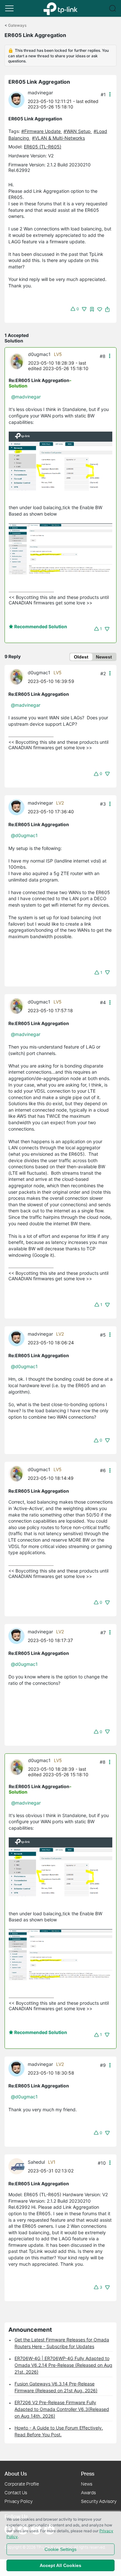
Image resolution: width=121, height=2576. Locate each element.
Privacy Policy (19, 2501)
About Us (16, 2473)
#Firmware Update (42, 131)
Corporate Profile (22, 2484)
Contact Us (16, 2492)
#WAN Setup (78, 131)
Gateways (17, 25)
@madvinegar (26, 397)
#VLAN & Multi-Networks (58, 138)
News (87, 2484)
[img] (92, 309)
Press (88, 2473)
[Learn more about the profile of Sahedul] (18, 2166)
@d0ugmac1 (24, 835)
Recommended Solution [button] (40, 626)
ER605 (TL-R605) (43, 147)
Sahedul (36, 2162)
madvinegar (40, 93)
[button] (9, 8)
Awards (88, 2492)
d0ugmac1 (39, 354)
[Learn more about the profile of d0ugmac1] (18, 361)
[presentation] (16, 100)
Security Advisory (99, 2501)
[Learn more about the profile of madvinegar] (18, 99)
